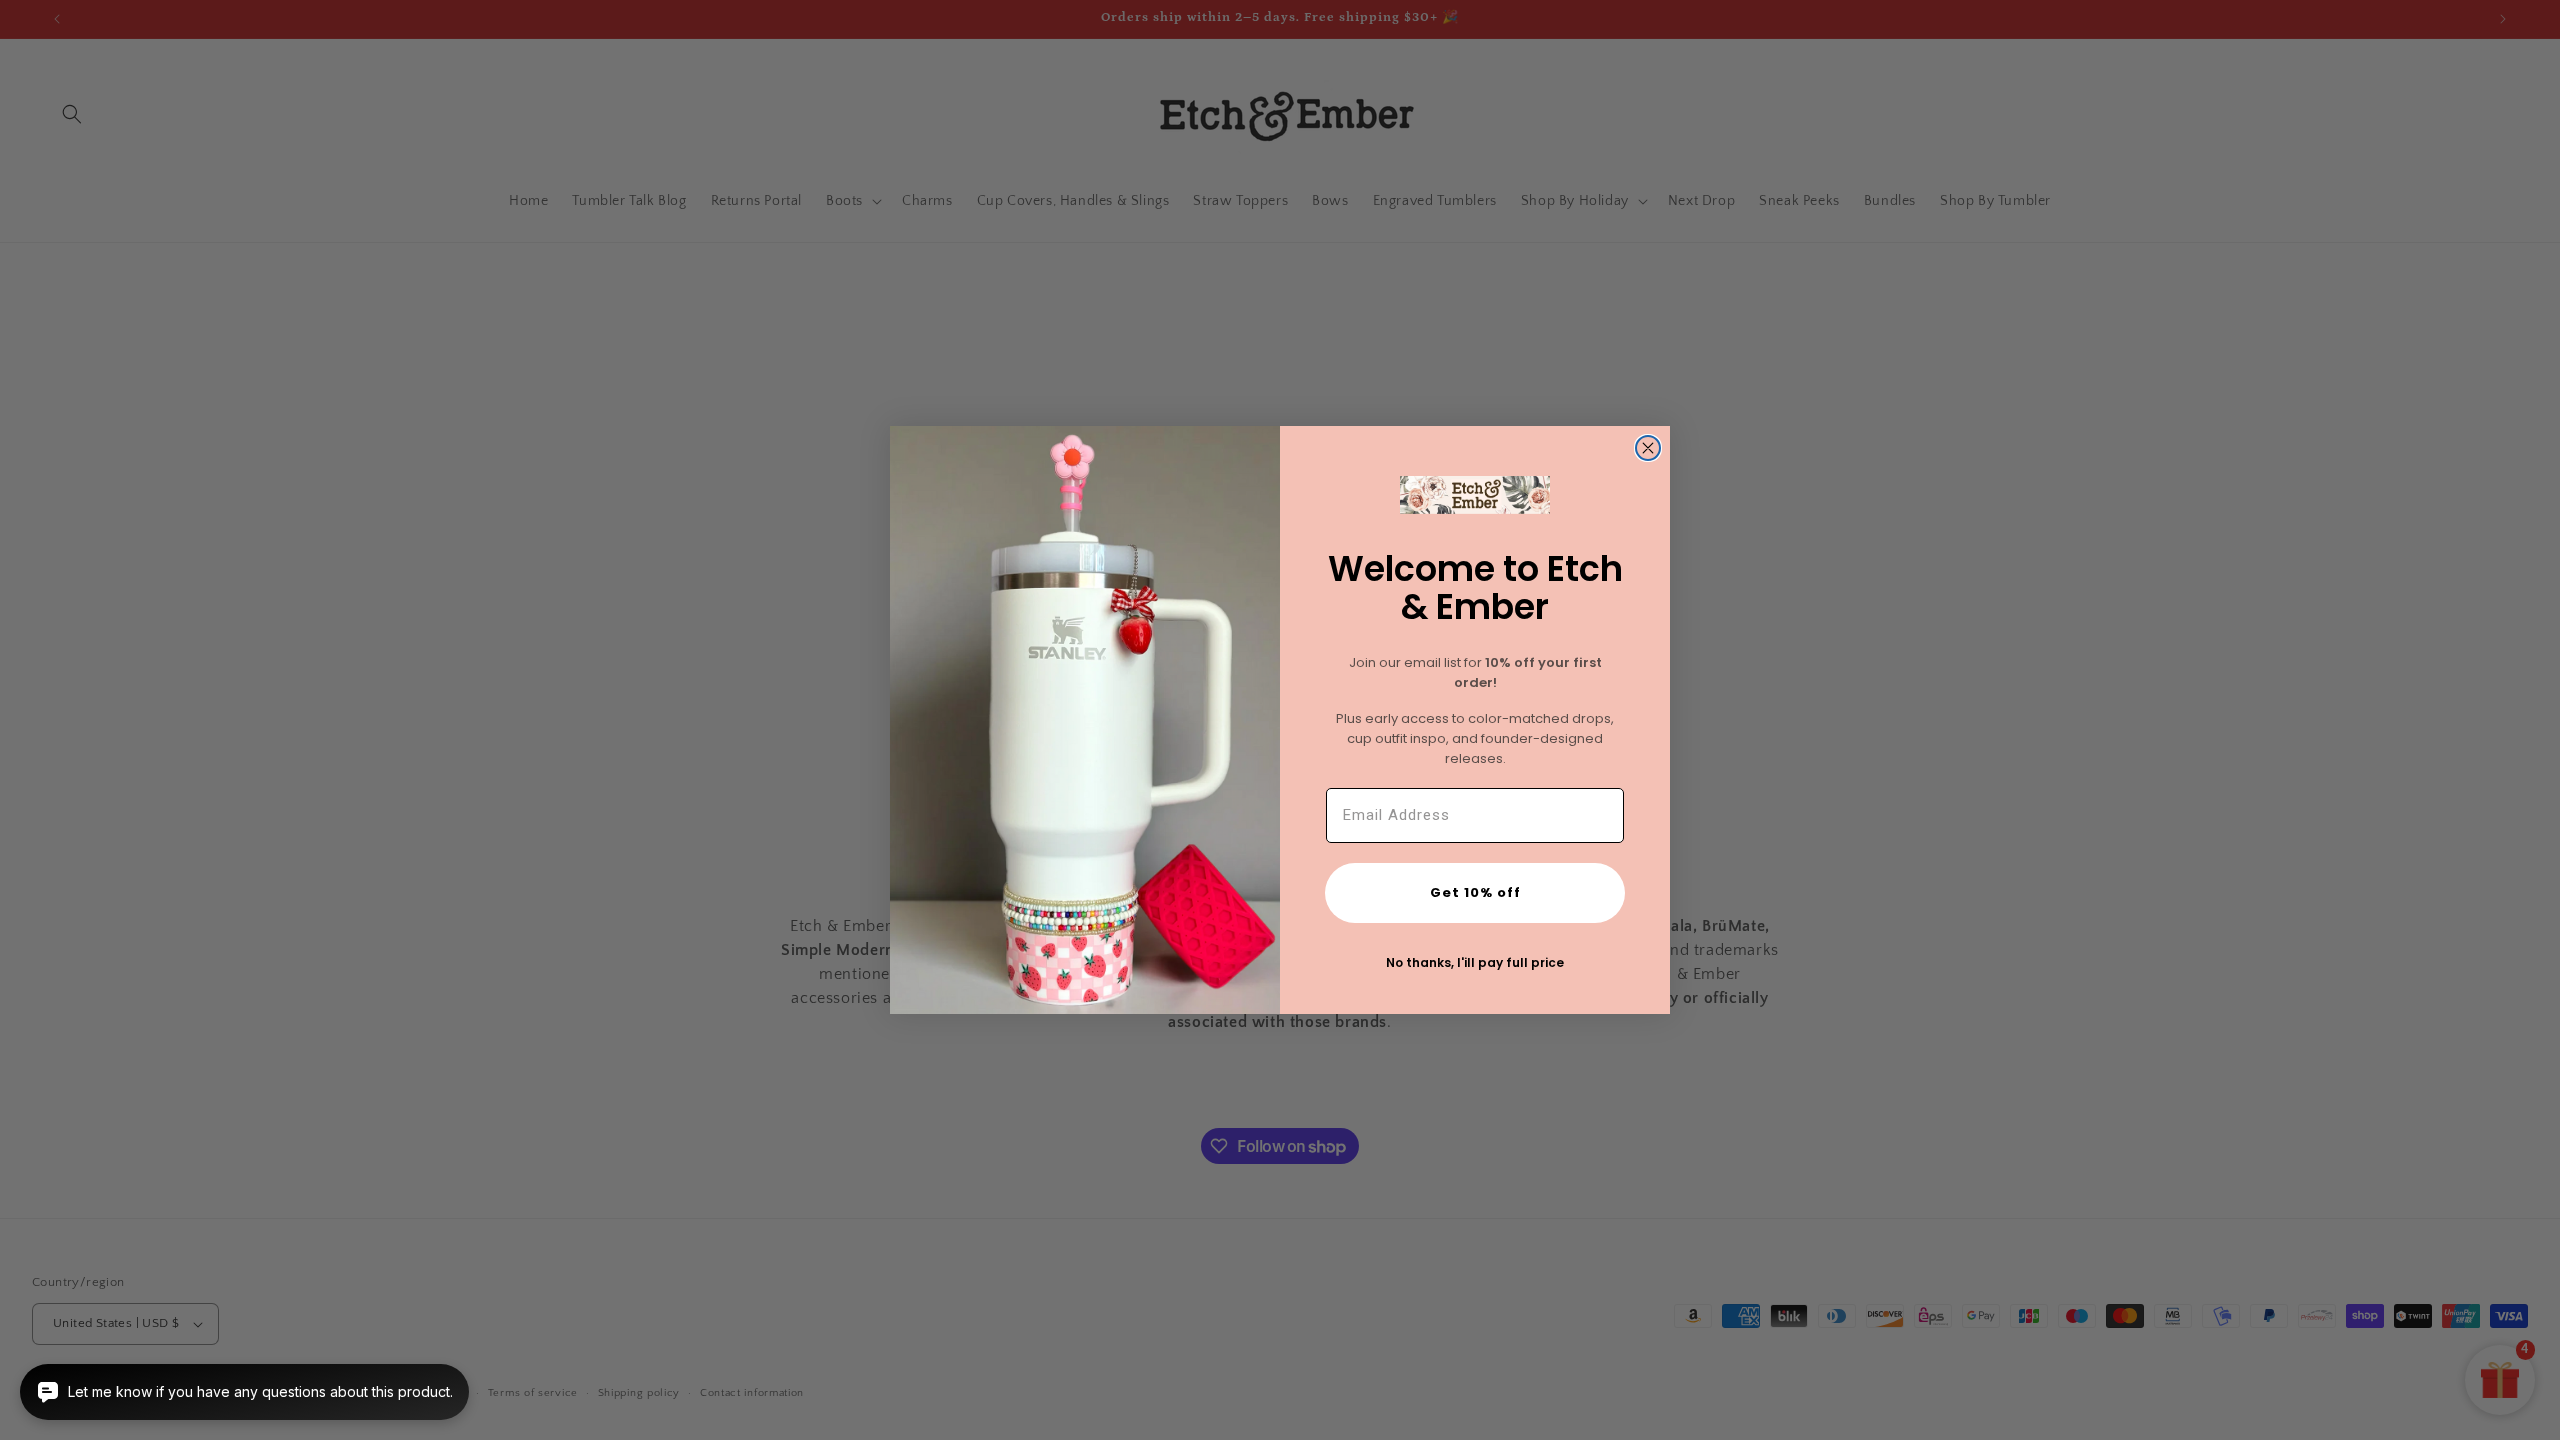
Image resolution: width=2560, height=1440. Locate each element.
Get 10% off (1475, 892)
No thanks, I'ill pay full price (1475, 962)
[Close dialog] (1648, 448)
